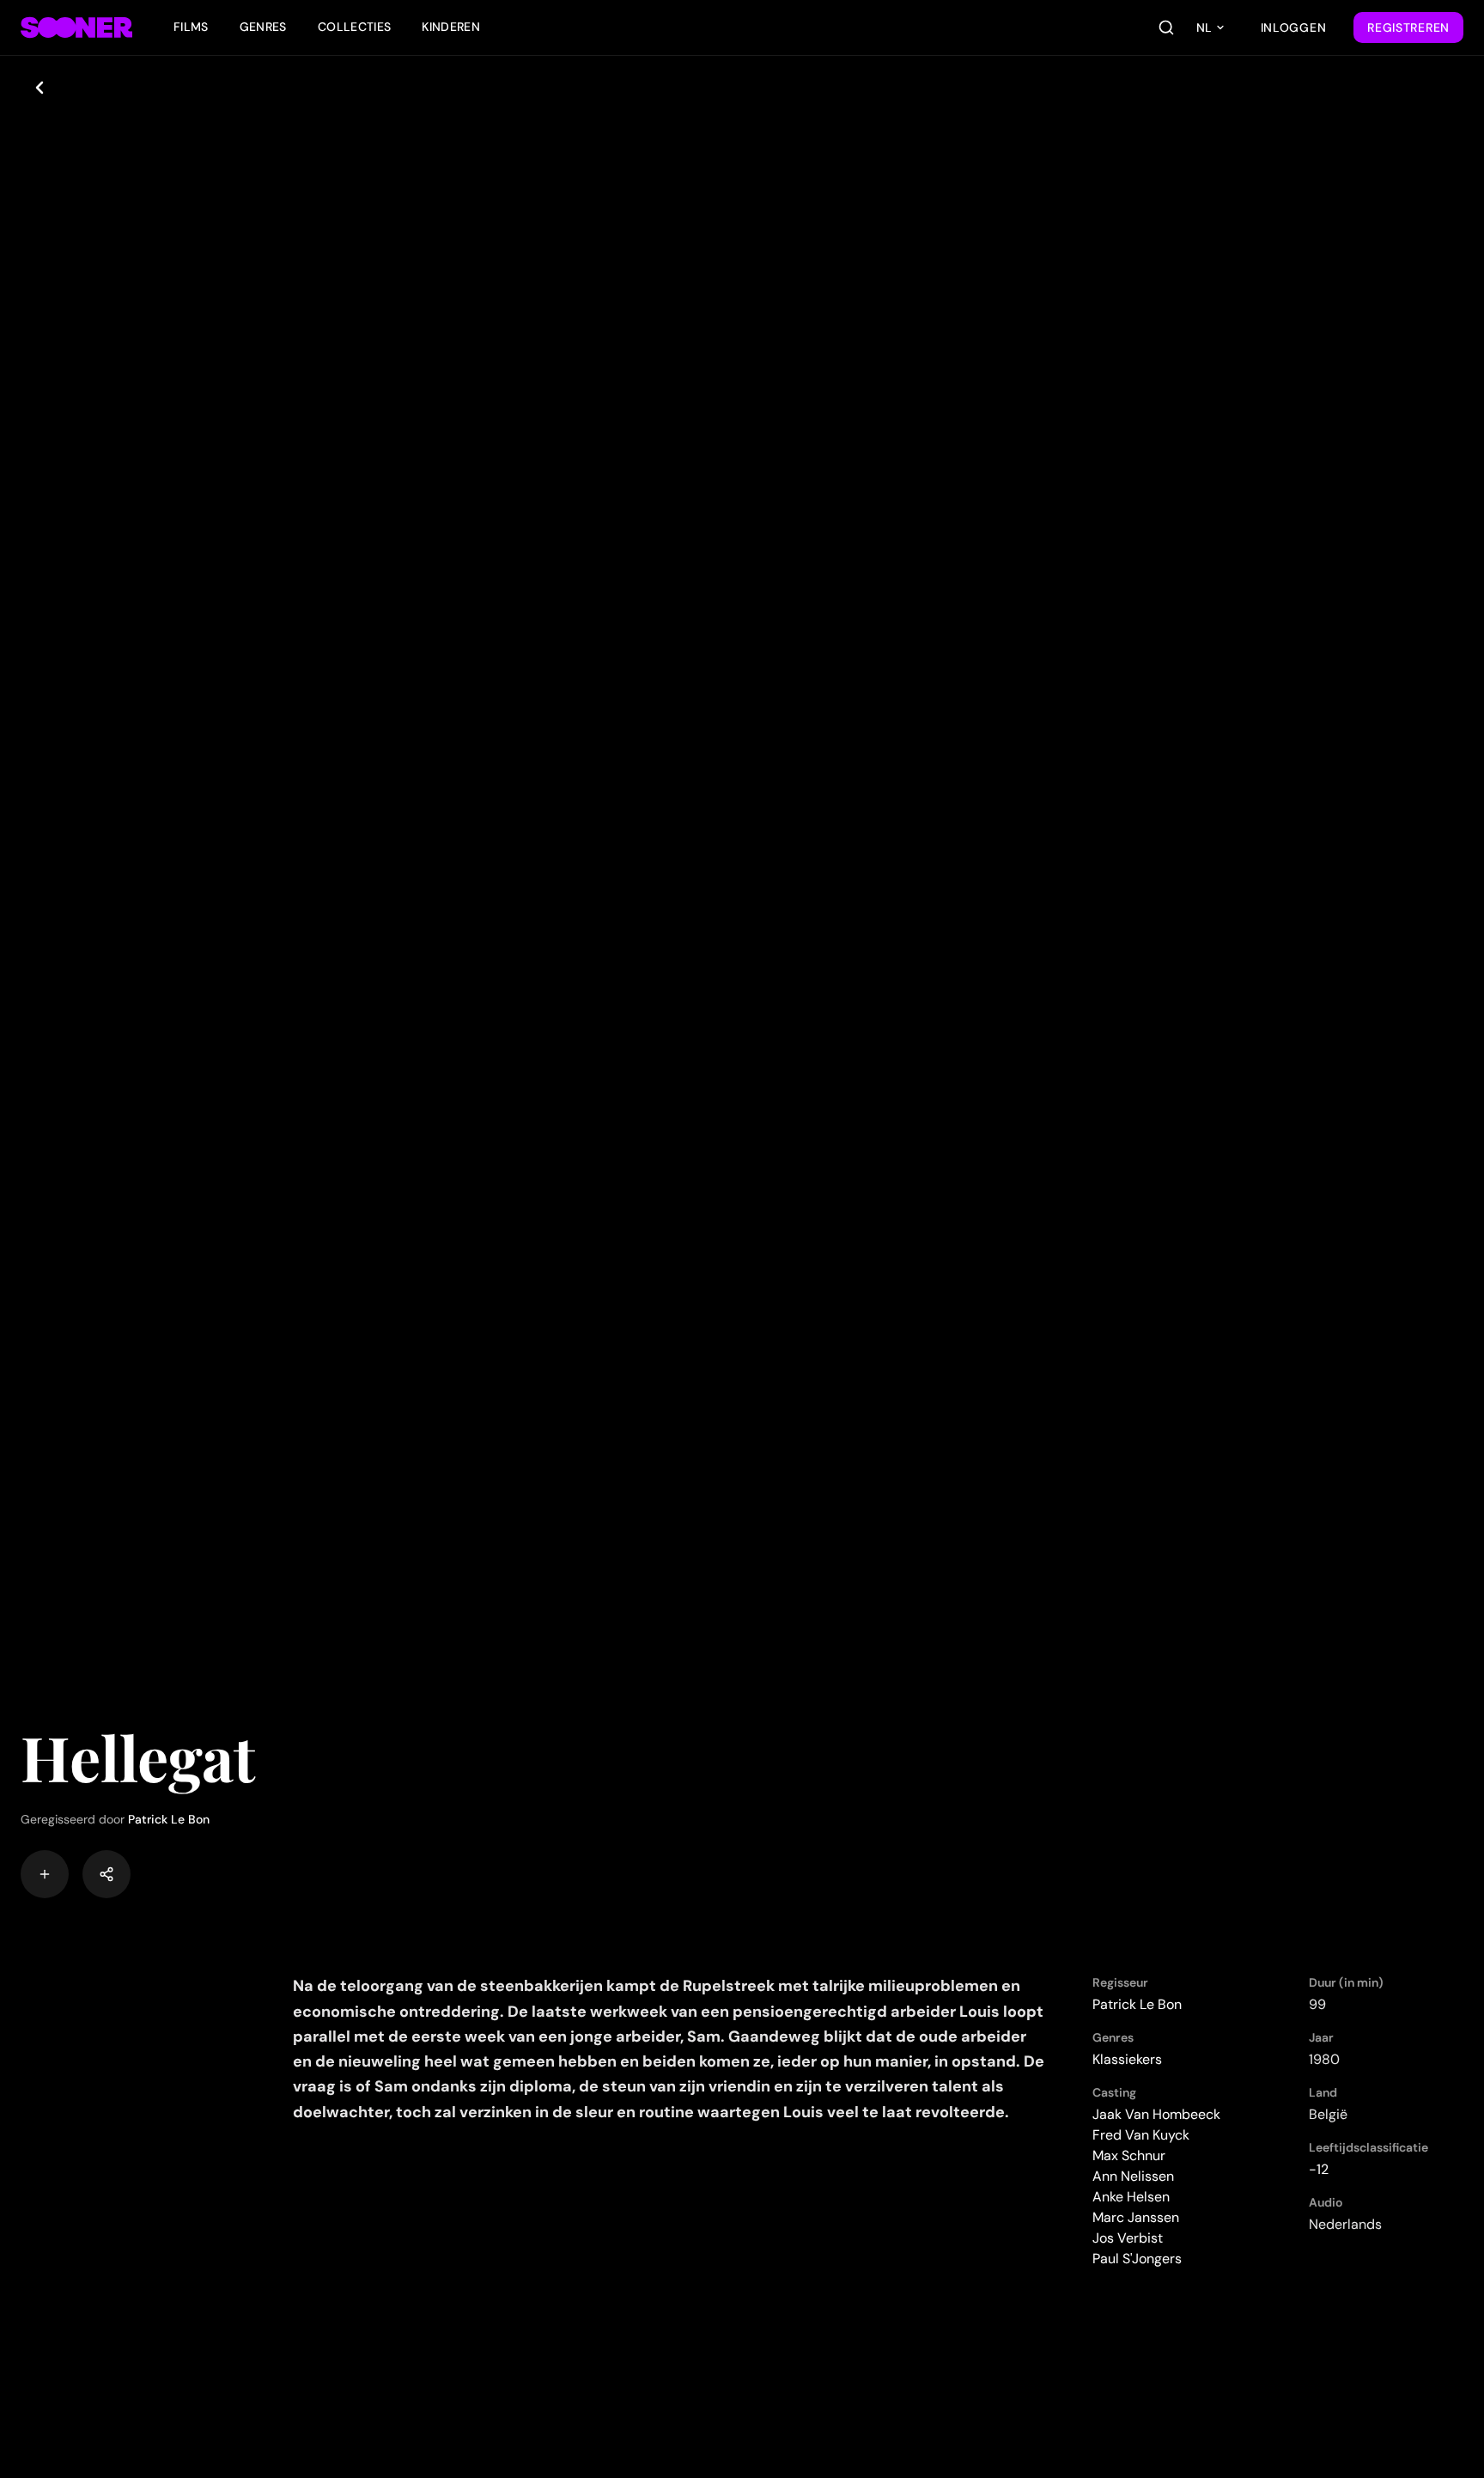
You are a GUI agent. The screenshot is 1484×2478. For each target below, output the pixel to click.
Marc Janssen (1136, 2217)
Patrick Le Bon (169, 1819)
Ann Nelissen (1133, 2176)
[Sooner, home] (76, 27)
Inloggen (1294, 27)
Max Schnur (1129, 2155)
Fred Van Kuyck (1141, 2135)
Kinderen (451, 27)
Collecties (355, 27)
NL (1204, 27)
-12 (1319, 2169)
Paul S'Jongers (1137, 2259)
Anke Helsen (1131, 2197)
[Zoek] (1166, 27)
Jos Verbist (1128, 2238)
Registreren (1408, 27)
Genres (263, 27)
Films (191, 27)
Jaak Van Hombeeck (1156, 2114)
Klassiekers (1127, 2059)
